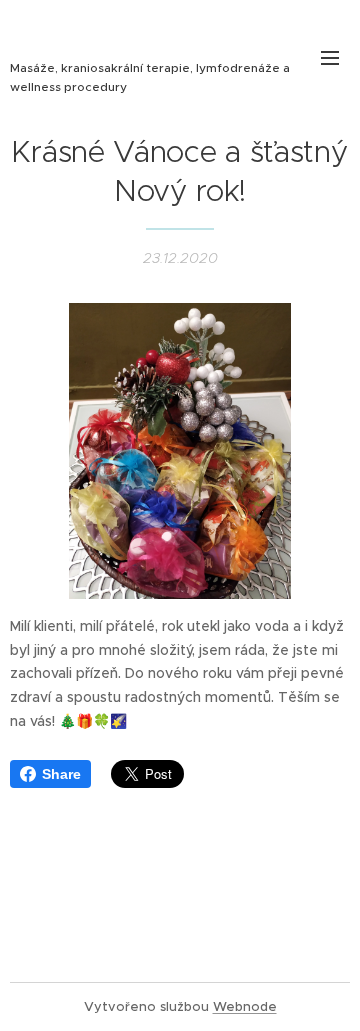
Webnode (245, 1006)
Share (61, 774)
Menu (330, 57)
